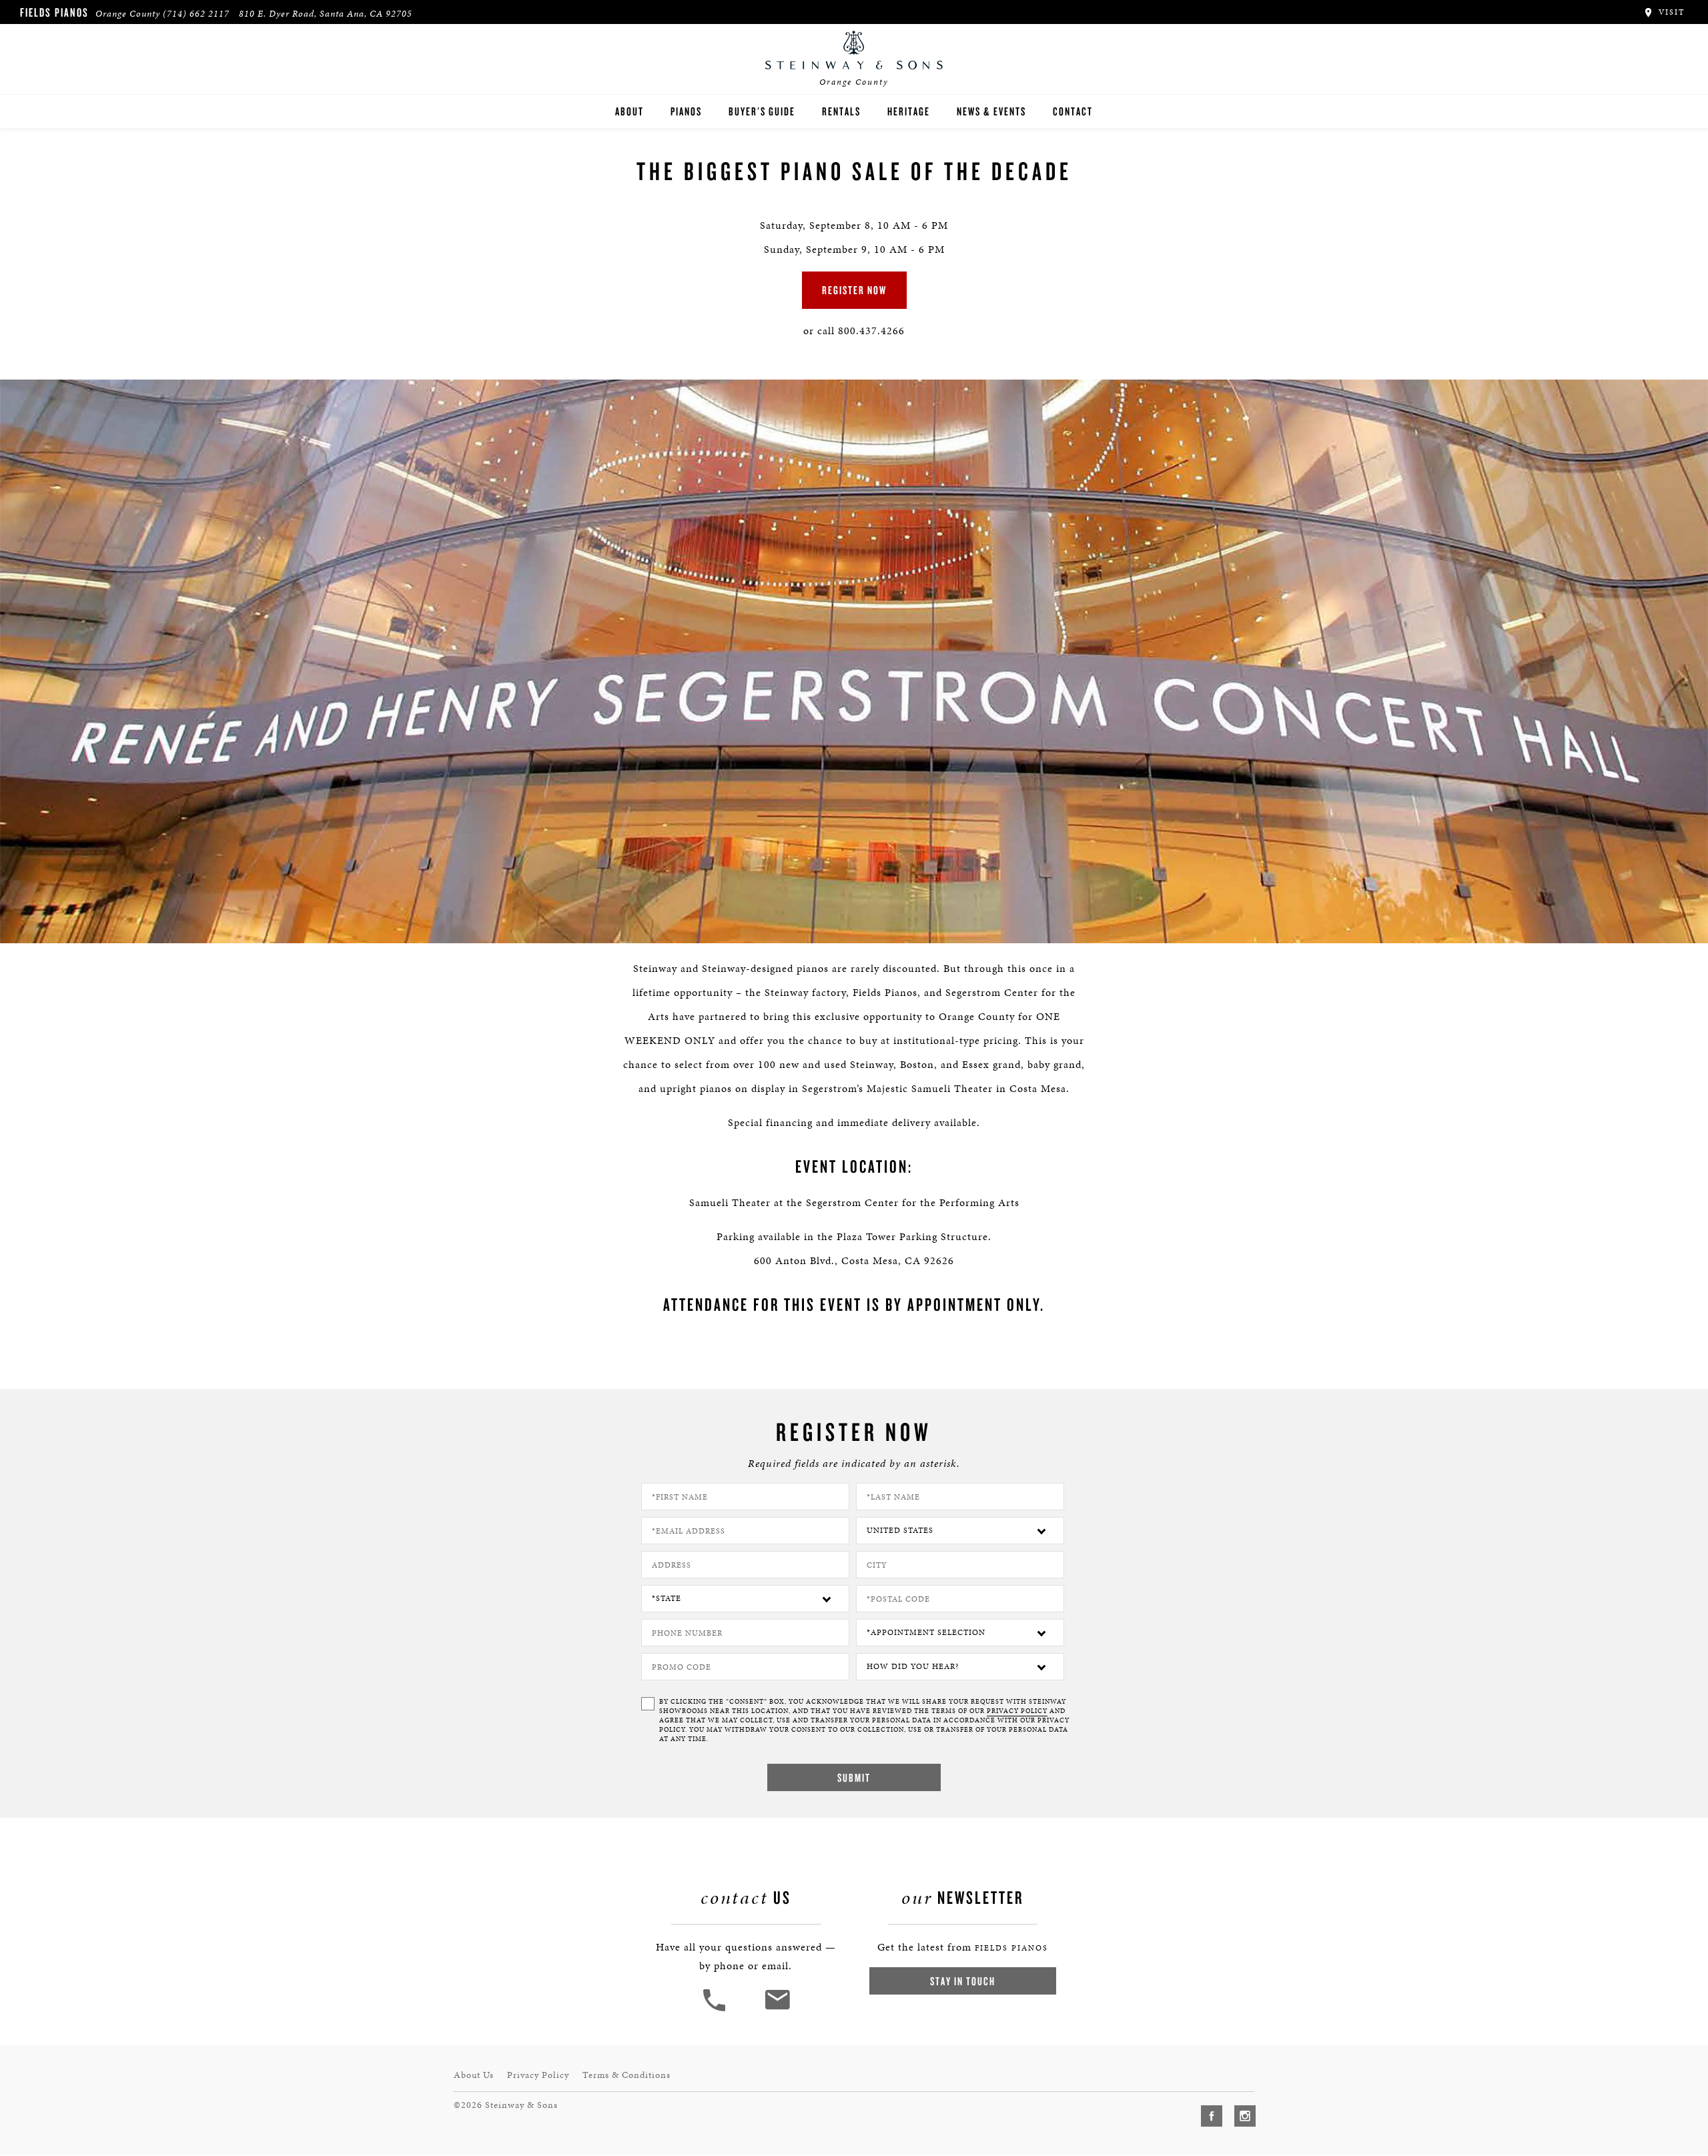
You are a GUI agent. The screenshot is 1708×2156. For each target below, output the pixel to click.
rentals (841, 111)
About (629, 111)
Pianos (686, 111)
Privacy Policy (538, 2075)
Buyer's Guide (762, 111)
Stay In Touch (963, 1981)
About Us (474, 2075)
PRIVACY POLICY (1017, 1711)
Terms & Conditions (626, 2075)
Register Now (854, 290)
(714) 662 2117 (196, 14)
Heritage (909, 111)
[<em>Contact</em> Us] (777, 2010)
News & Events (991, 111)
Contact (1073, 111)
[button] (716, 2010)
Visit (1670, 12)
